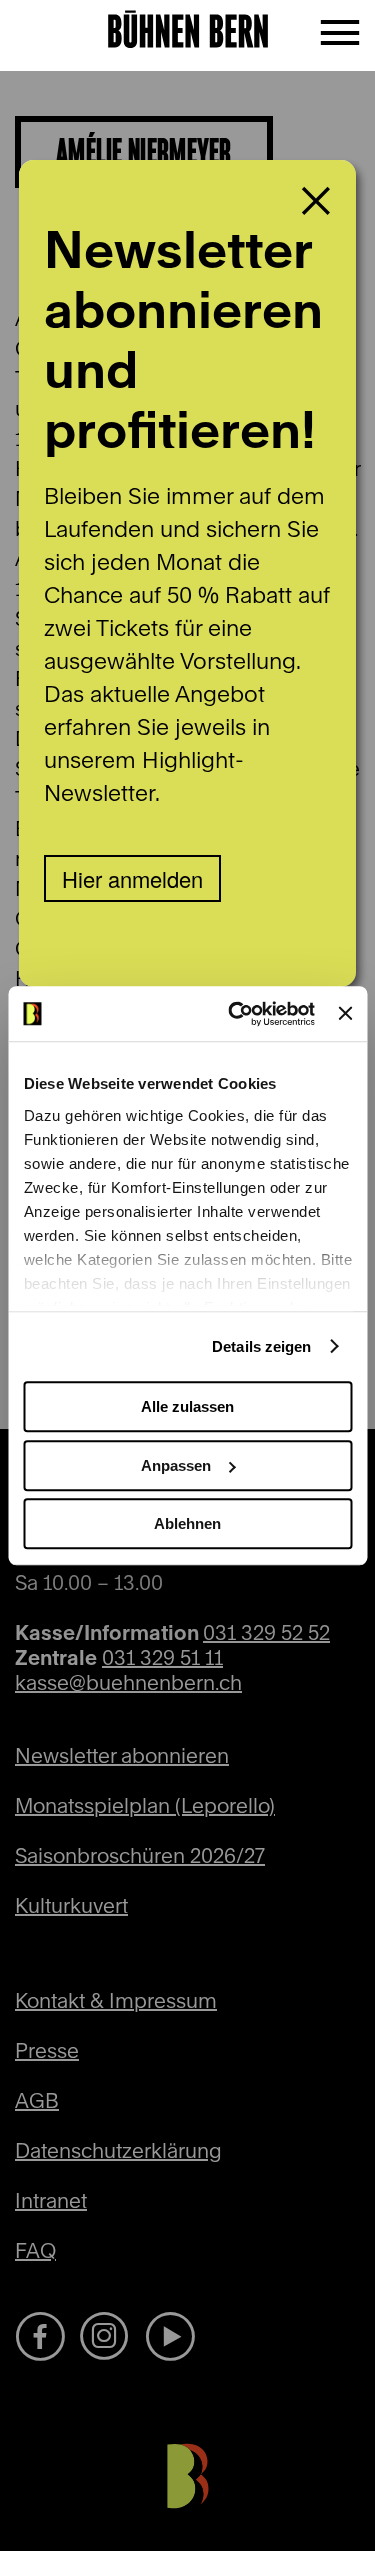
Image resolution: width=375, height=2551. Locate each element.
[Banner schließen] (345, 1014)
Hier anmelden (132, 878)
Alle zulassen (187, 1406)
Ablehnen (187, 1523)
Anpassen (176, 1465)
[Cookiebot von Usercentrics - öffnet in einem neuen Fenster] (235, 1014)
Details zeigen (261, 1346)
